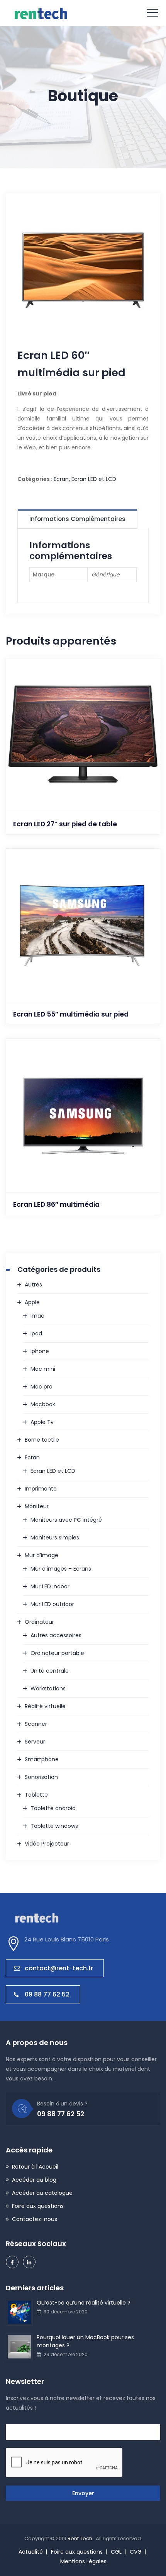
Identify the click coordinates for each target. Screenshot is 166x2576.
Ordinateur (39, 1622)
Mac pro (41, 1387)
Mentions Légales (83, 2561)
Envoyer (83, 2493)
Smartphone (42, 1759)
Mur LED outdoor (52, 1604)
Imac (37, 1316)
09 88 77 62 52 (47, 1994)
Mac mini (43, 1369)
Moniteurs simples (55, 1538)
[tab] (77, 519)
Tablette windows (54, 1826)
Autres (33, 1285)
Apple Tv (42, 1422)
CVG (136, 2552)
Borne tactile (42, 1440)
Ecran (61, 479)
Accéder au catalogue (42, 2193)
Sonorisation (41, 1777)
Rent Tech (80, 2538)
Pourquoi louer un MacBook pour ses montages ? (85, 2341)
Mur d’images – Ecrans (61, 1569)
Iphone (40, 1351)
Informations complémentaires (77, 519)
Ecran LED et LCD (94, 479)
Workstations (48, 1688)
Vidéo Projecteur (47, 1844)
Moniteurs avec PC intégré (66, 1520)
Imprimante (41, 1489)
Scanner (36, 1724)
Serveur (35, 1742)
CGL (116, 2552)
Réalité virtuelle (45, 1706)
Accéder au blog (34, 2180)
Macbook (43, 1404)
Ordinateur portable (57, 1653)
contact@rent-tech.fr (59, 1968)
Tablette (36, 1795)
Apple (32, 1302)
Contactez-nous (35, 2219)
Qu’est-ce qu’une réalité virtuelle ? (84, 2303)
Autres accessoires (56, 1635)
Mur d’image (41, 1555)
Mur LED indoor (50, 1586)
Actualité (31, 2552)
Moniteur (37, 1506)
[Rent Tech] (40, 13)
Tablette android (53, 1808)
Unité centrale (50, 1671)
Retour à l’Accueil (35, 2167)
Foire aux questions (38, 2206)
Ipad (36, 1333)
